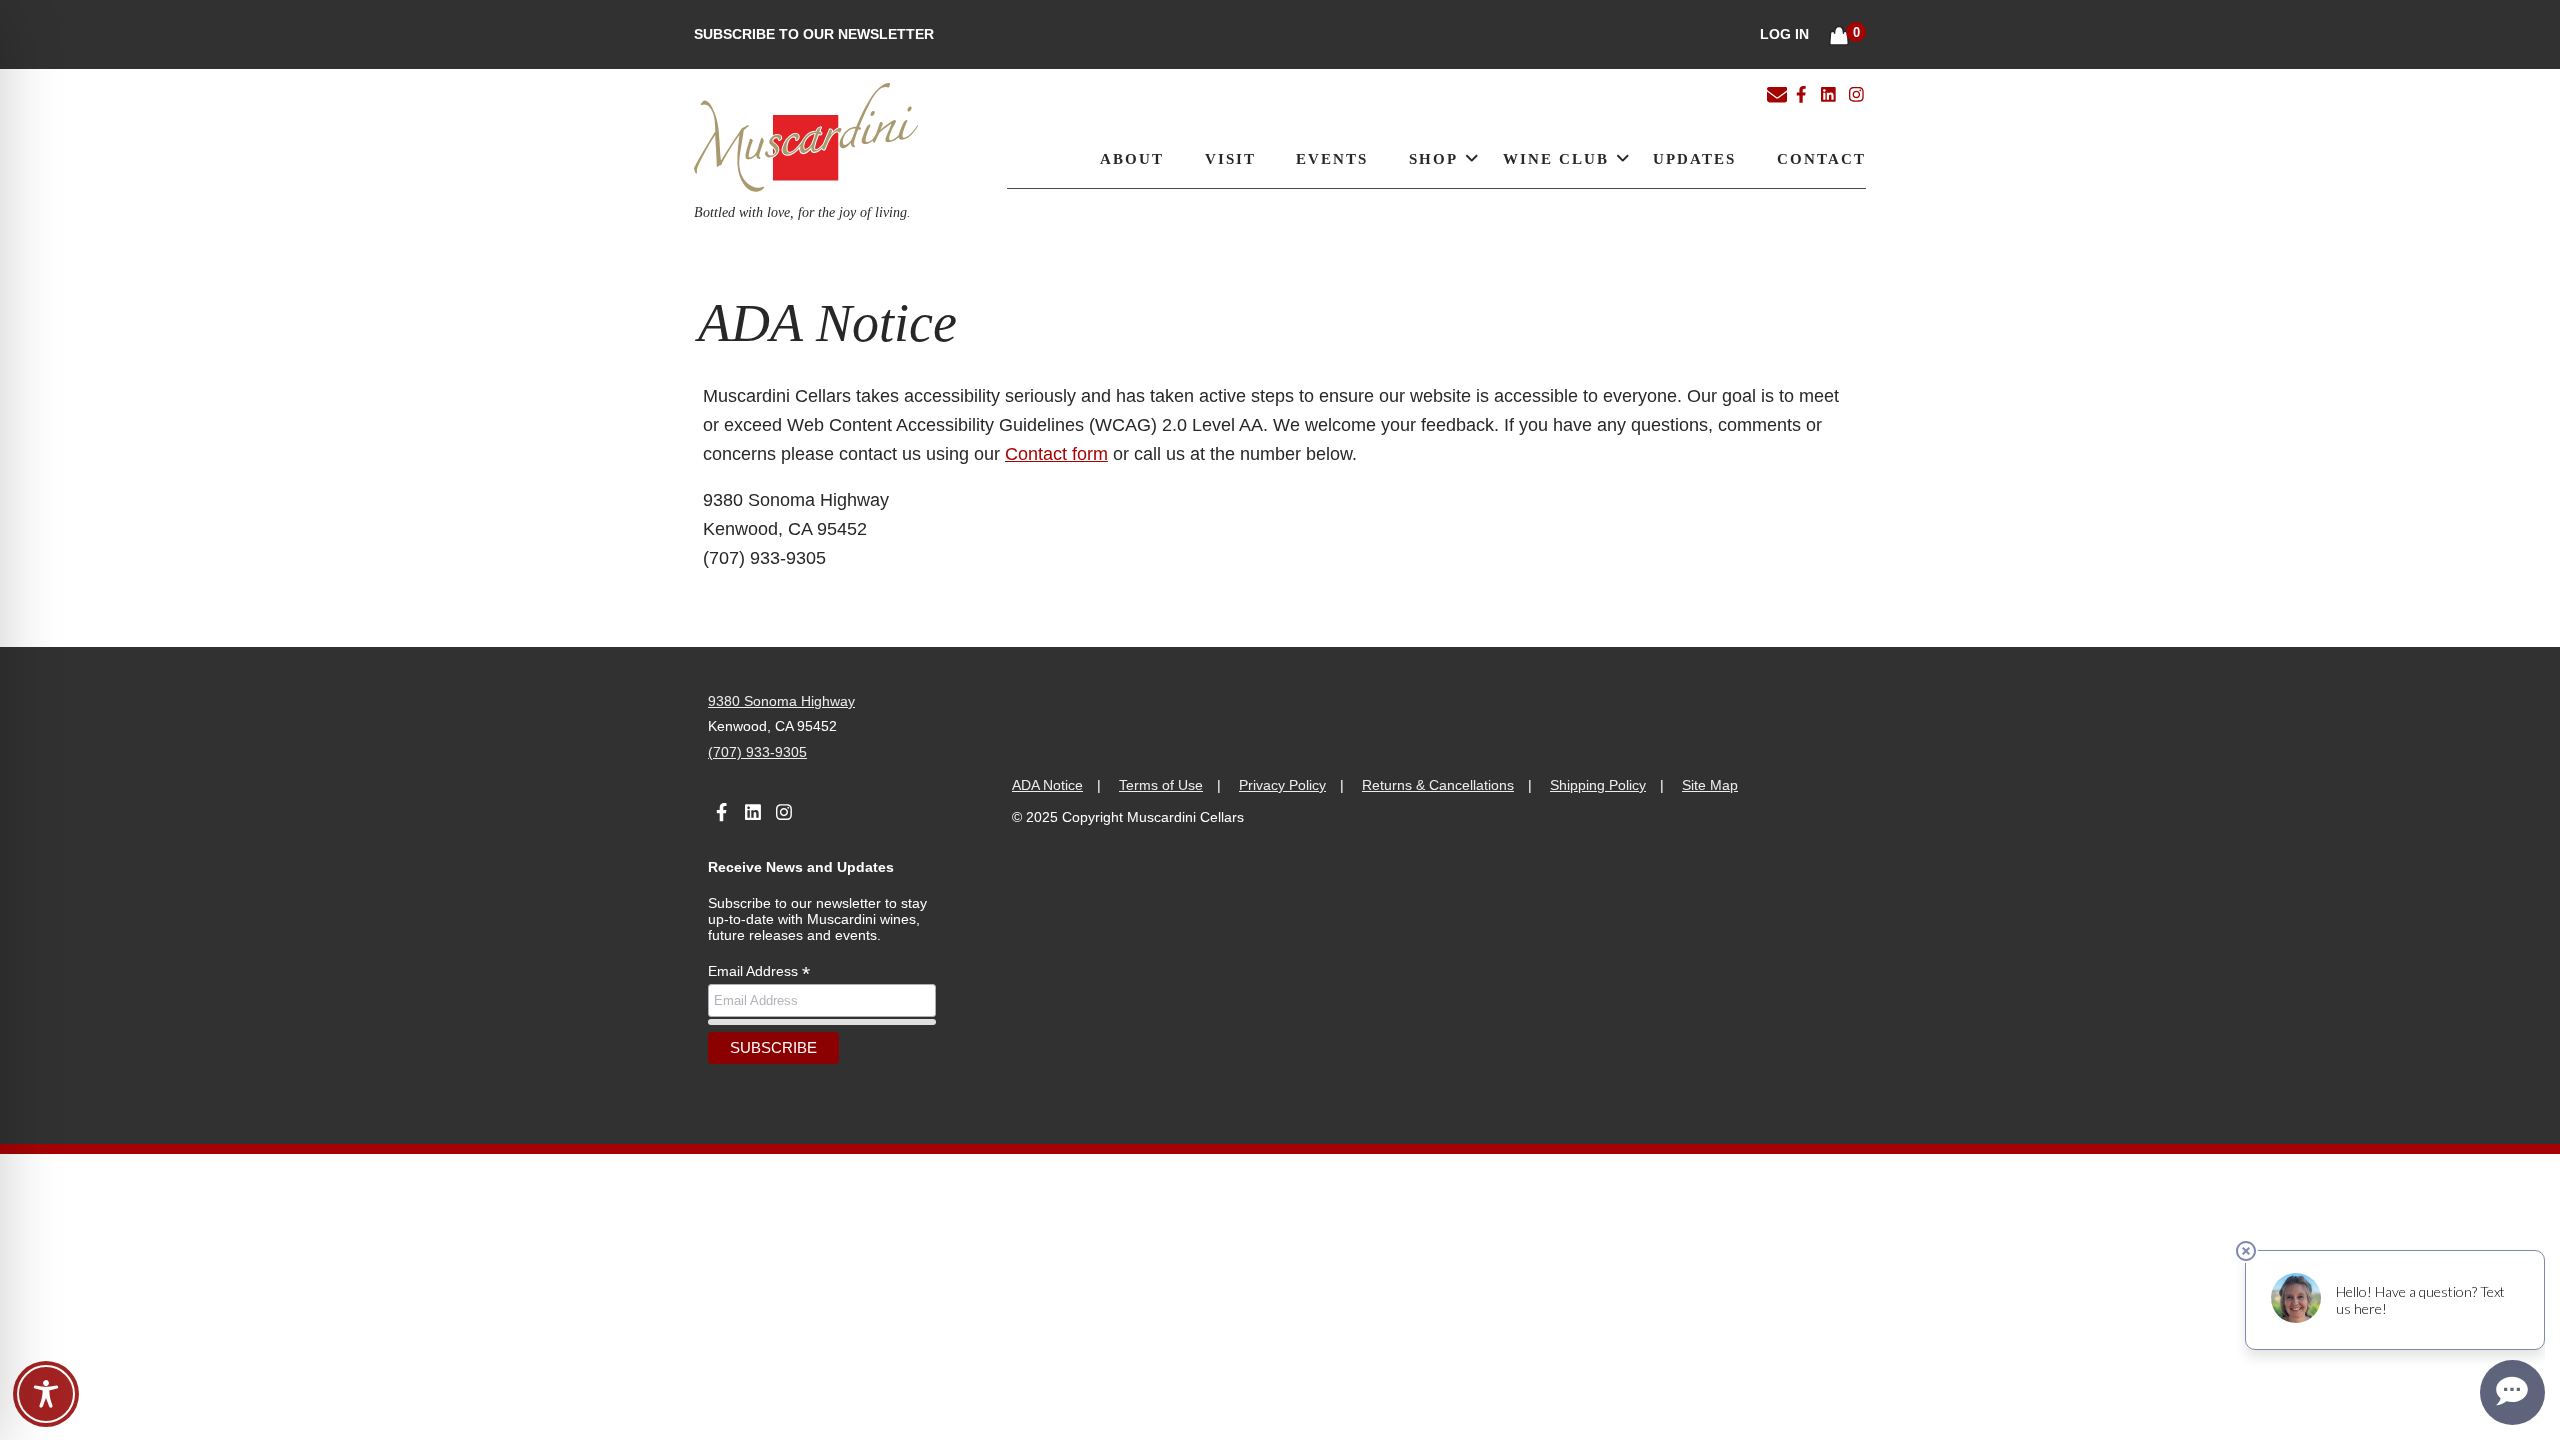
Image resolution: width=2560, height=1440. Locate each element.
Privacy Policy (1282, 785)
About (1132, 158)
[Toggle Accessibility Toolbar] (46, 1394)
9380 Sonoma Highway (781, 701)
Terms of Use (1161, 785)
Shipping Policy (1598, 785)
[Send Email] (1776, 96)
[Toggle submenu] (1467, 157)
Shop (1433, 158)
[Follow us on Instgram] (1856, 93)
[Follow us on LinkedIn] (1828, 93)
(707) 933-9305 (757, 752)
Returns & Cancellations (1438, 785)
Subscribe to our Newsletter (814, 34)
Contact (1821, 158)
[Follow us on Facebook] (1801, 93)
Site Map (1710, 785)
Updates (1694, 158)
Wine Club (1556, 158)
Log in (1784, 34)
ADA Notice (1047, 785)
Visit (1230, 158)
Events (1332, 158)
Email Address (759, 971)
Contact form (1056, 454)
